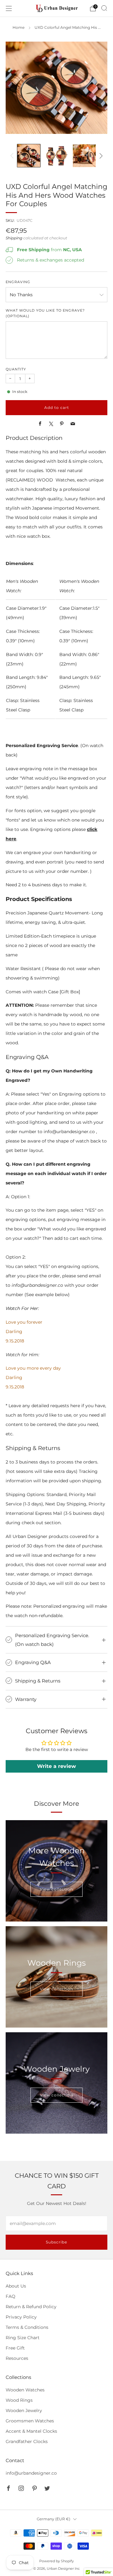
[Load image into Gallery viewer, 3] (84, 156)
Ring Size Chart (23, 2338)
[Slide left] (13, 156)
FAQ (11, 2296)
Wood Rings (19, 2400)
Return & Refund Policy (31, 2307)
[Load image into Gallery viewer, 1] (29, 156)
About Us (16, 2286)
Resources (17, 2358)
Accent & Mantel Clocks (31, 2431)
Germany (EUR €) (54, 2519)
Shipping (14, 238)
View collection (56, 1889)
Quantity (16, 369)
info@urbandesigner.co (31, 2473)
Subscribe (56, 2242)
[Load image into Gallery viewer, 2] (57, 156)
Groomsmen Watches (30, 2421)
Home (19, 28)
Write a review (56, 1766)
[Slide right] (100, 156)
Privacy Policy (21, 2317)
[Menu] (9, 8)
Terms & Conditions (27, 2327)
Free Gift (15, 2348)
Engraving (18, 282)
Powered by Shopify (56, 2561)
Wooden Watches (25, 2390)
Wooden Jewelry (24, 2411)
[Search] (104, 8)
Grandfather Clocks (27, 2441)
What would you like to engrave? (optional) (45, 313)
